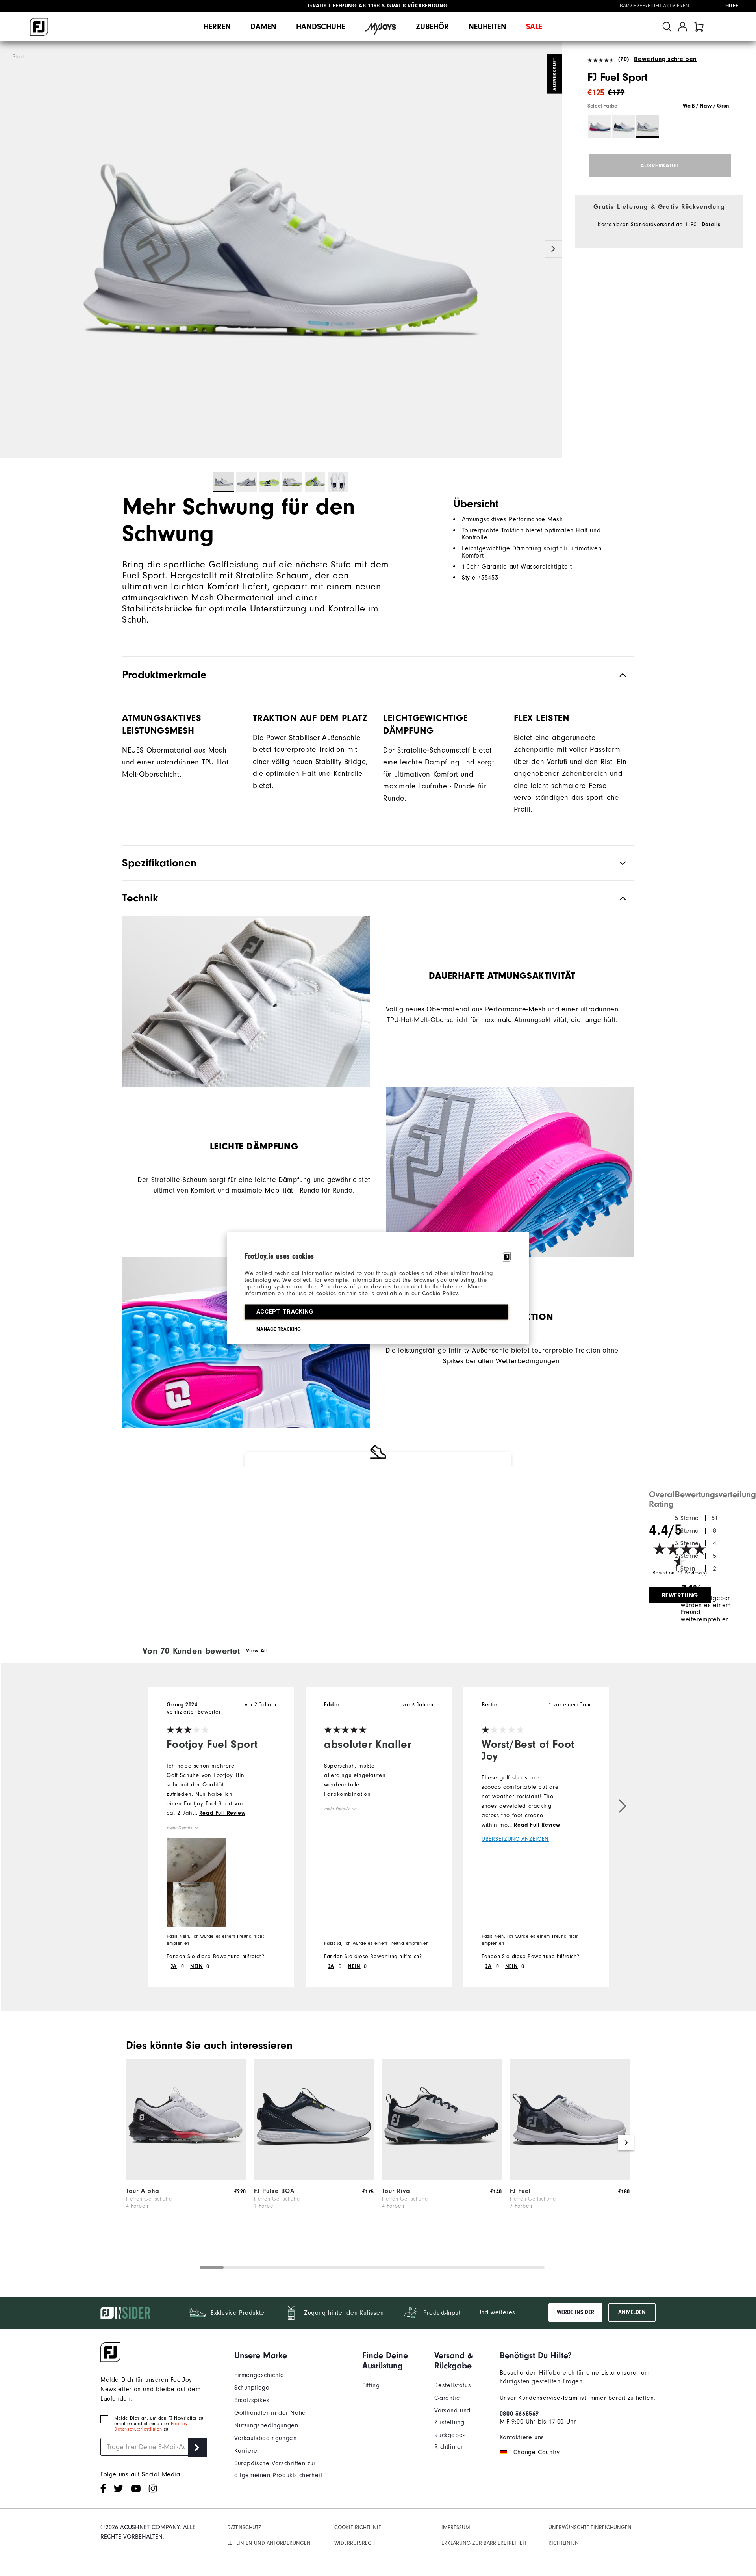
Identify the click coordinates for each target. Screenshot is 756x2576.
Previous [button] (9, 249)
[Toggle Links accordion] (292, 2355)
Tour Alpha (143, 2191)
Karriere (246, 2451)
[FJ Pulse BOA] (314, 2178)
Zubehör (432, 27)
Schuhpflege (252, 2388)
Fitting (371, 2385)
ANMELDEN (632, 2312)
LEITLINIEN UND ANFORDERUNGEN (269, 2543)
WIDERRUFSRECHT (356, 2543)
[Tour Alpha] (186, 2178)
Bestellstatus (453, 2385)
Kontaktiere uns (522, 2437)
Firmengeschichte (259, 2375)
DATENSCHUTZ (244, 2527)
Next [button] (553, 249)
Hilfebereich (557, 2373)
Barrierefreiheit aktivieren (655, 6)
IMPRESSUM (456, 2527)
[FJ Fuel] (570, 2178)
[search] (667, 27)
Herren (217, 27)
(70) (624, 59)
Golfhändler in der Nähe (270, 2413)
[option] (281, 250)
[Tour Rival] (442, 2178)
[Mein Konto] (683, 27)
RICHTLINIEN (564, 2543)
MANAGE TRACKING (279, 1329)
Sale (534, 27)
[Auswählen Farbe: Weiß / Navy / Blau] (624, 126)
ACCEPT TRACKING (285, 1312)
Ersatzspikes (252, 2400)
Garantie (447, 2398)
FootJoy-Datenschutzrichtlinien (151, 2426)
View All (257, 1651)
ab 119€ (344, 6)
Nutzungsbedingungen (266, 2425)
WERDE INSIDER (575, 2312)
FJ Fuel (520, 2191)
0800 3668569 (519, 2414)
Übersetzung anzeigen (515, 1839)
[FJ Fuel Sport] (281, 250)
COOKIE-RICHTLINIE (358, 2527)
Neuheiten (487, 27)
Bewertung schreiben (665, 59)
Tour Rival (397, 2191)
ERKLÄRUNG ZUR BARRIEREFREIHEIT (484, 2543)
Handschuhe (321, 27)
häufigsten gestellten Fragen (541, 2381)
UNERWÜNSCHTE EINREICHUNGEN (590, 2527)
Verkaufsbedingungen (265, 2438)
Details (711, 225)
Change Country (536, 2452)
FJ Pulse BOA (274, 2191)
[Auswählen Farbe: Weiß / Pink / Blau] (600, 126)
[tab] (699, 27)
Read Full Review (222, 1813)
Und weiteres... (499, 2312)
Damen (263, 27)
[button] (196, 1860)
